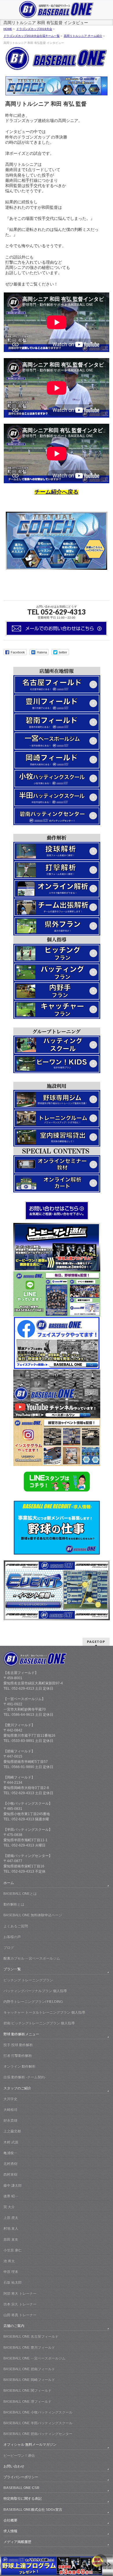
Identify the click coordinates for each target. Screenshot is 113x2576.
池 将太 (9, 2261)
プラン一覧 (12, 1969)
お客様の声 (12, 1937)
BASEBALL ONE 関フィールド (28, 2390)
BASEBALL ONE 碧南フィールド (29, 2369)
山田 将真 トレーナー (20, 2315)
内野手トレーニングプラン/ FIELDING (33, 2002)
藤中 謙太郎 (13, 2185)
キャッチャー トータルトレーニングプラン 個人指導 (44, 2012)
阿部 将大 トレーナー (20, 2293)
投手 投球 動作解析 (18, 2045)
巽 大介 (9, 2207)
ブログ (9, 1948)
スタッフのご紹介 (17, 2088)
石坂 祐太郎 (13, 2282)
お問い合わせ (14, 2466)
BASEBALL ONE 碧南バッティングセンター (38, 2434)
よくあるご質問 (16, 1926)
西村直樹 (10, 2174)
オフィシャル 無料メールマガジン (30, 2444)
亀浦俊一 (10, 2153)
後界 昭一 (11, 2196)
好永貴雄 (10, 2120)
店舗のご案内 (14, 2326)
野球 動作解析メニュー (21, 2034)
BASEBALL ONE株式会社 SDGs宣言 (33, 2509)
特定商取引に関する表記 (23, 2498)
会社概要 (10, 2520)
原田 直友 (11, 2239)
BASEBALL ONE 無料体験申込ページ (33, 1915)
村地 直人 (11, 2228)
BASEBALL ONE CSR (21, 2488)
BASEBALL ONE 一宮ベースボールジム (34, 2358)
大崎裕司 (10, 2110)
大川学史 (10, 2099)
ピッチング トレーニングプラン (28, 1980)
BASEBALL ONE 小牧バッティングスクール (38, 2412)
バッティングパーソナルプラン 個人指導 (35, 1991)
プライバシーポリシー (21, 2477)
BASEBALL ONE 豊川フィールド (29, 2347)
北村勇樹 (10, 2164)
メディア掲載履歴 (17, 2542)
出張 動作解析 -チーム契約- (25, 2077)
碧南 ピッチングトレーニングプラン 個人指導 (39, 2023)
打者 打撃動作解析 (18, 2056)
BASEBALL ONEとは (20, 1894)
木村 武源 (11, 2142)
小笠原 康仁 (13, 2250)
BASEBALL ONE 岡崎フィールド (29, 2380)
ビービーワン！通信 (19, 2455)
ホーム (9, 1883)
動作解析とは (14, 1904)
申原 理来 (11, 2272)
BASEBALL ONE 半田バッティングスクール (38, 2423)
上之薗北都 (12, 2131)
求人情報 (10, 2531)
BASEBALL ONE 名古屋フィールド (31, 2336)
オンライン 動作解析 (20, 2066)
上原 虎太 (11, 2218)
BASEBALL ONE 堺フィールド (28, 2401)
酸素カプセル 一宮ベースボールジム (32, 1958)
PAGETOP (96, 1642)
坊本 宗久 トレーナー (20, 2304)
